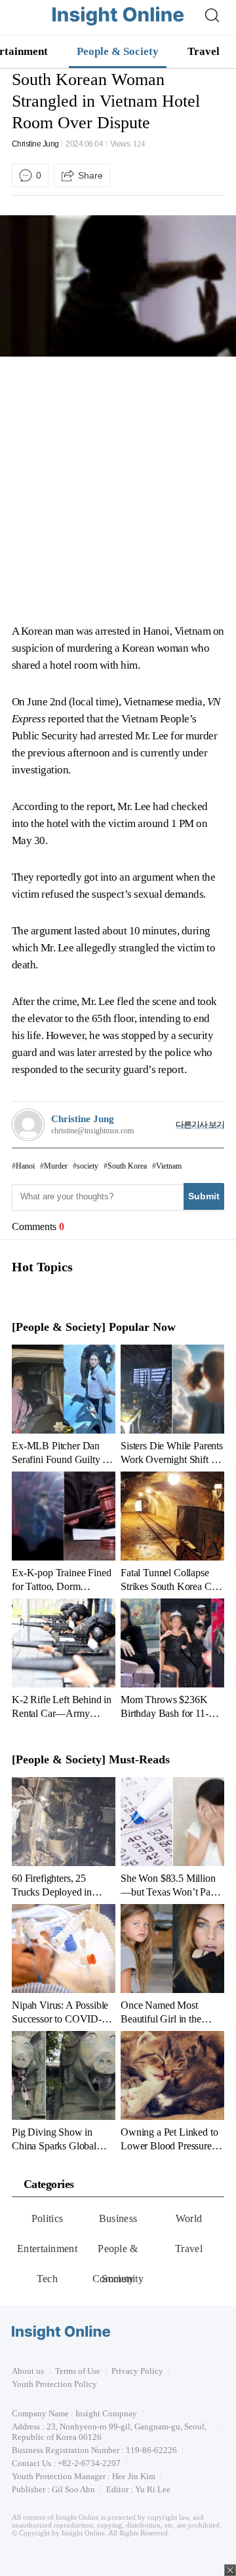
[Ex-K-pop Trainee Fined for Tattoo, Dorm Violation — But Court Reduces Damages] (64, 1532)
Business (118, 2218)
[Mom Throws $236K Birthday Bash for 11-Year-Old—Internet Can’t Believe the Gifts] (172, 1659)
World (189, 2218)
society (88, 1166)
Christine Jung (35, 144)
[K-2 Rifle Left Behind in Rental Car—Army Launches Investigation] (64, 1659)
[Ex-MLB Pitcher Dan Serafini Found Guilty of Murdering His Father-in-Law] (64, 1405)
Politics (48, 2218)
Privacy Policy (137, 2371)
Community (118, 2279)
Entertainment (47, 2249)
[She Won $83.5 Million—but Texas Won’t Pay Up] (172, 1837)
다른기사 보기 (200, 1124)
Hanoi (25, 1166)
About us (28, 2371)
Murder (56, 1166)
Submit (204, 1196)
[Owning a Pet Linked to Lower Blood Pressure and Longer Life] (172, 2091)
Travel (204, 51)
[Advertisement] (118, 490)
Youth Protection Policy (54, 2384)
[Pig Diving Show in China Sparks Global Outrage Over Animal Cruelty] (64, 2091)
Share (90, 175)
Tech (47, 2279)
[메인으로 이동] (118, 23)
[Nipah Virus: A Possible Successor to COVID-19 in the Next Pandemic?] (64, 1964)
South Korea (127, 1166)
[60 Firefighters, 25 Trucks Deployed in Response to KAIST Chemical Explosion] (64, 1837)
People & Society (118, 51)
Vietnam (169, 1166)
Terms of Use (78, 2371)
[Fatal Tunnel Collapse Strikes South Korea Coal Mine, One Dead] (172, 1532)
